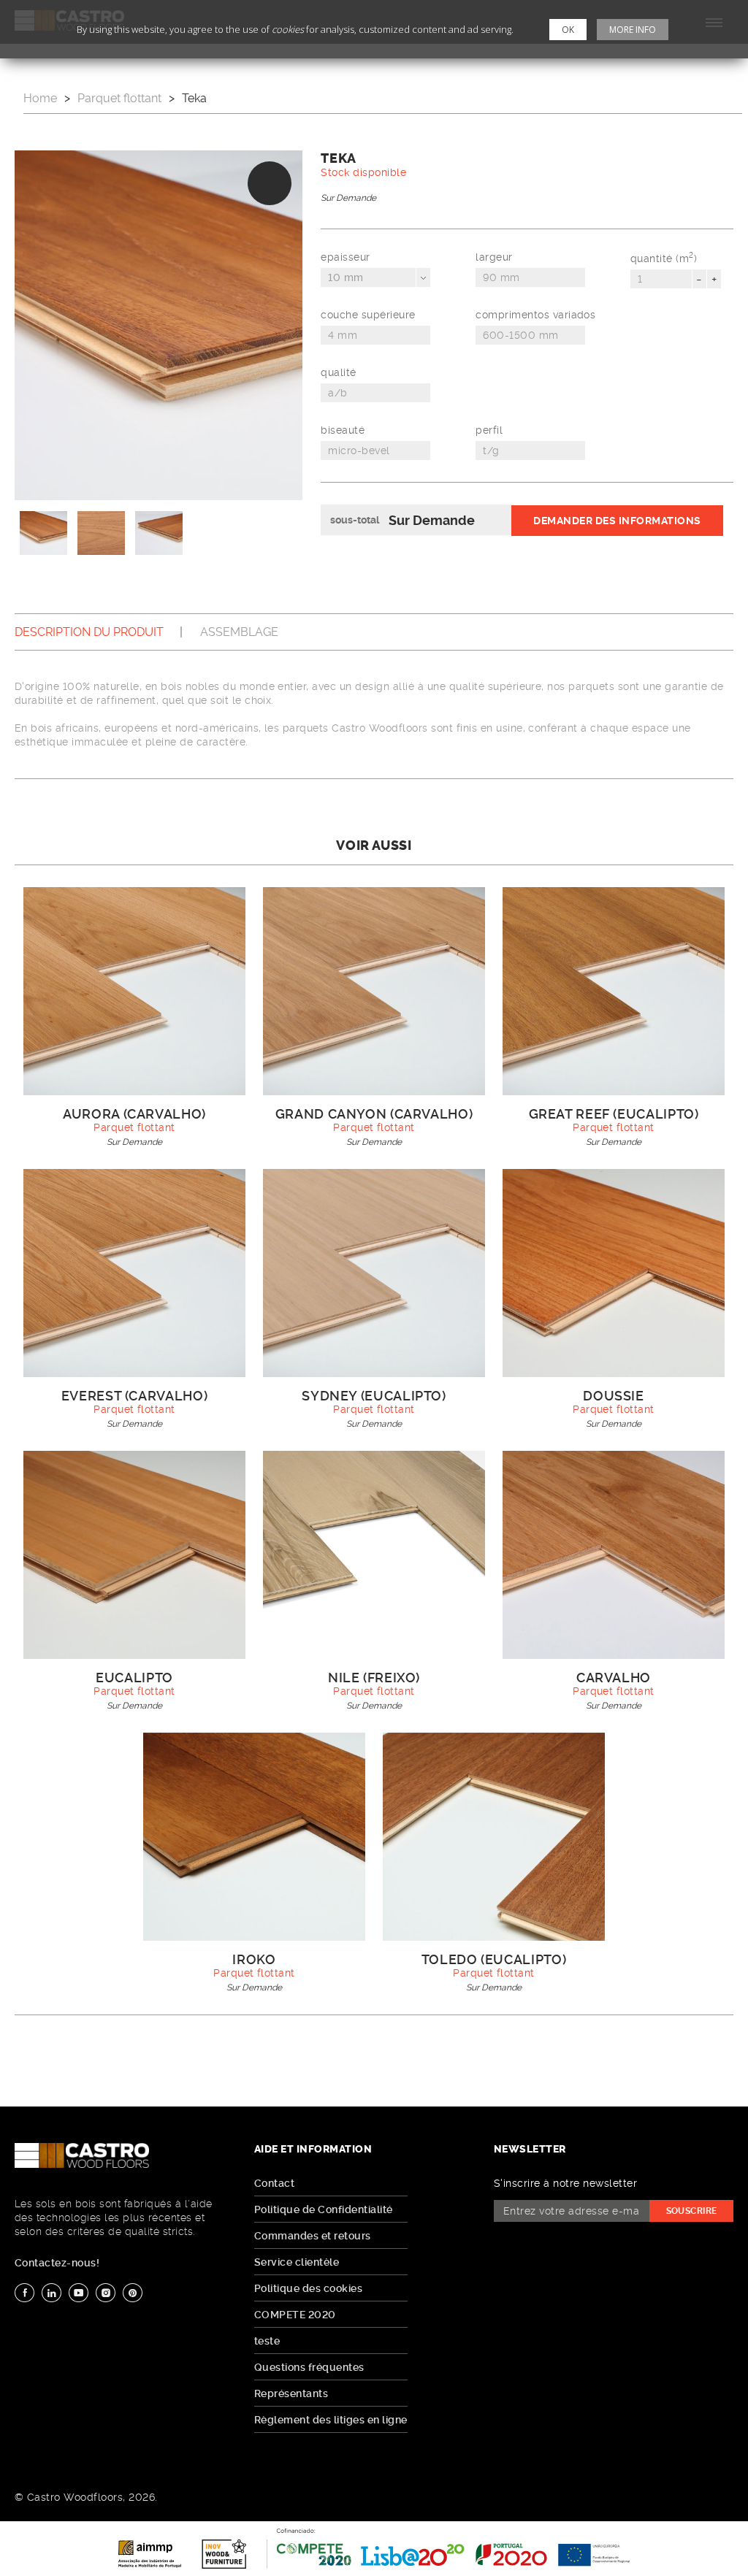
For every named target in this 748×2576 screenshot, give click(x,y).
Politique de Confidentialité (324, 2209)
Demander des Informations (617, 521)
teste (267, 2341)
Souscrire (692, 2211)
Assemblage (239, 632)
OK (568, 30)
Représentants (291, 2393)
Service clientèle (297, 2262)
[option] (159, 325)
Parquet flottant (119, 98)
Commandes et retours (313, 2236)
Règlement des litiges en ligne (331, 2420)
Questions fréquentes (309, 2367)
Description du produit (89, 632)
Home (40, 98)
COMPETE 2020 (295, 2315)
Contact (274, 2183)
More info (633, 30)
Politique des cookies (308, 2288)
